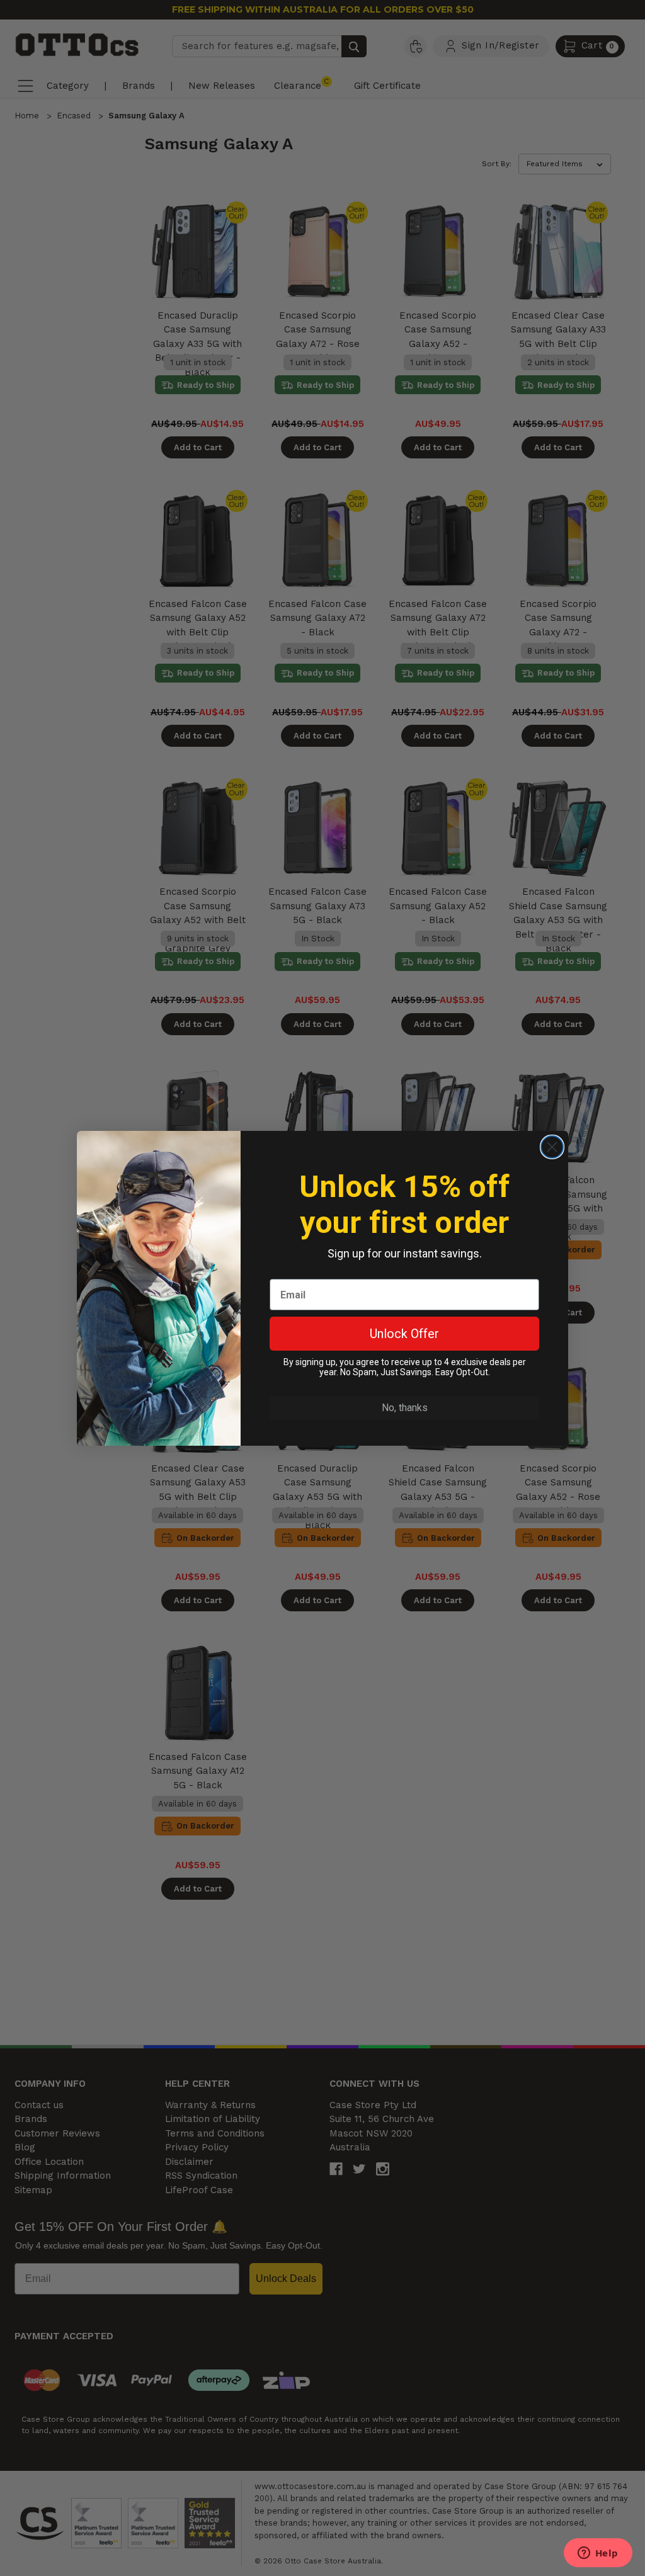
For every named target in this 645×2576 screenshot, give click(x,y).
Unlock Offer (404, 1334)
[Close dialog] (552, 1147)
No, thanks (405, 1408)
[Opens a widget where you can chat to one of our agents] (598, 2554)
